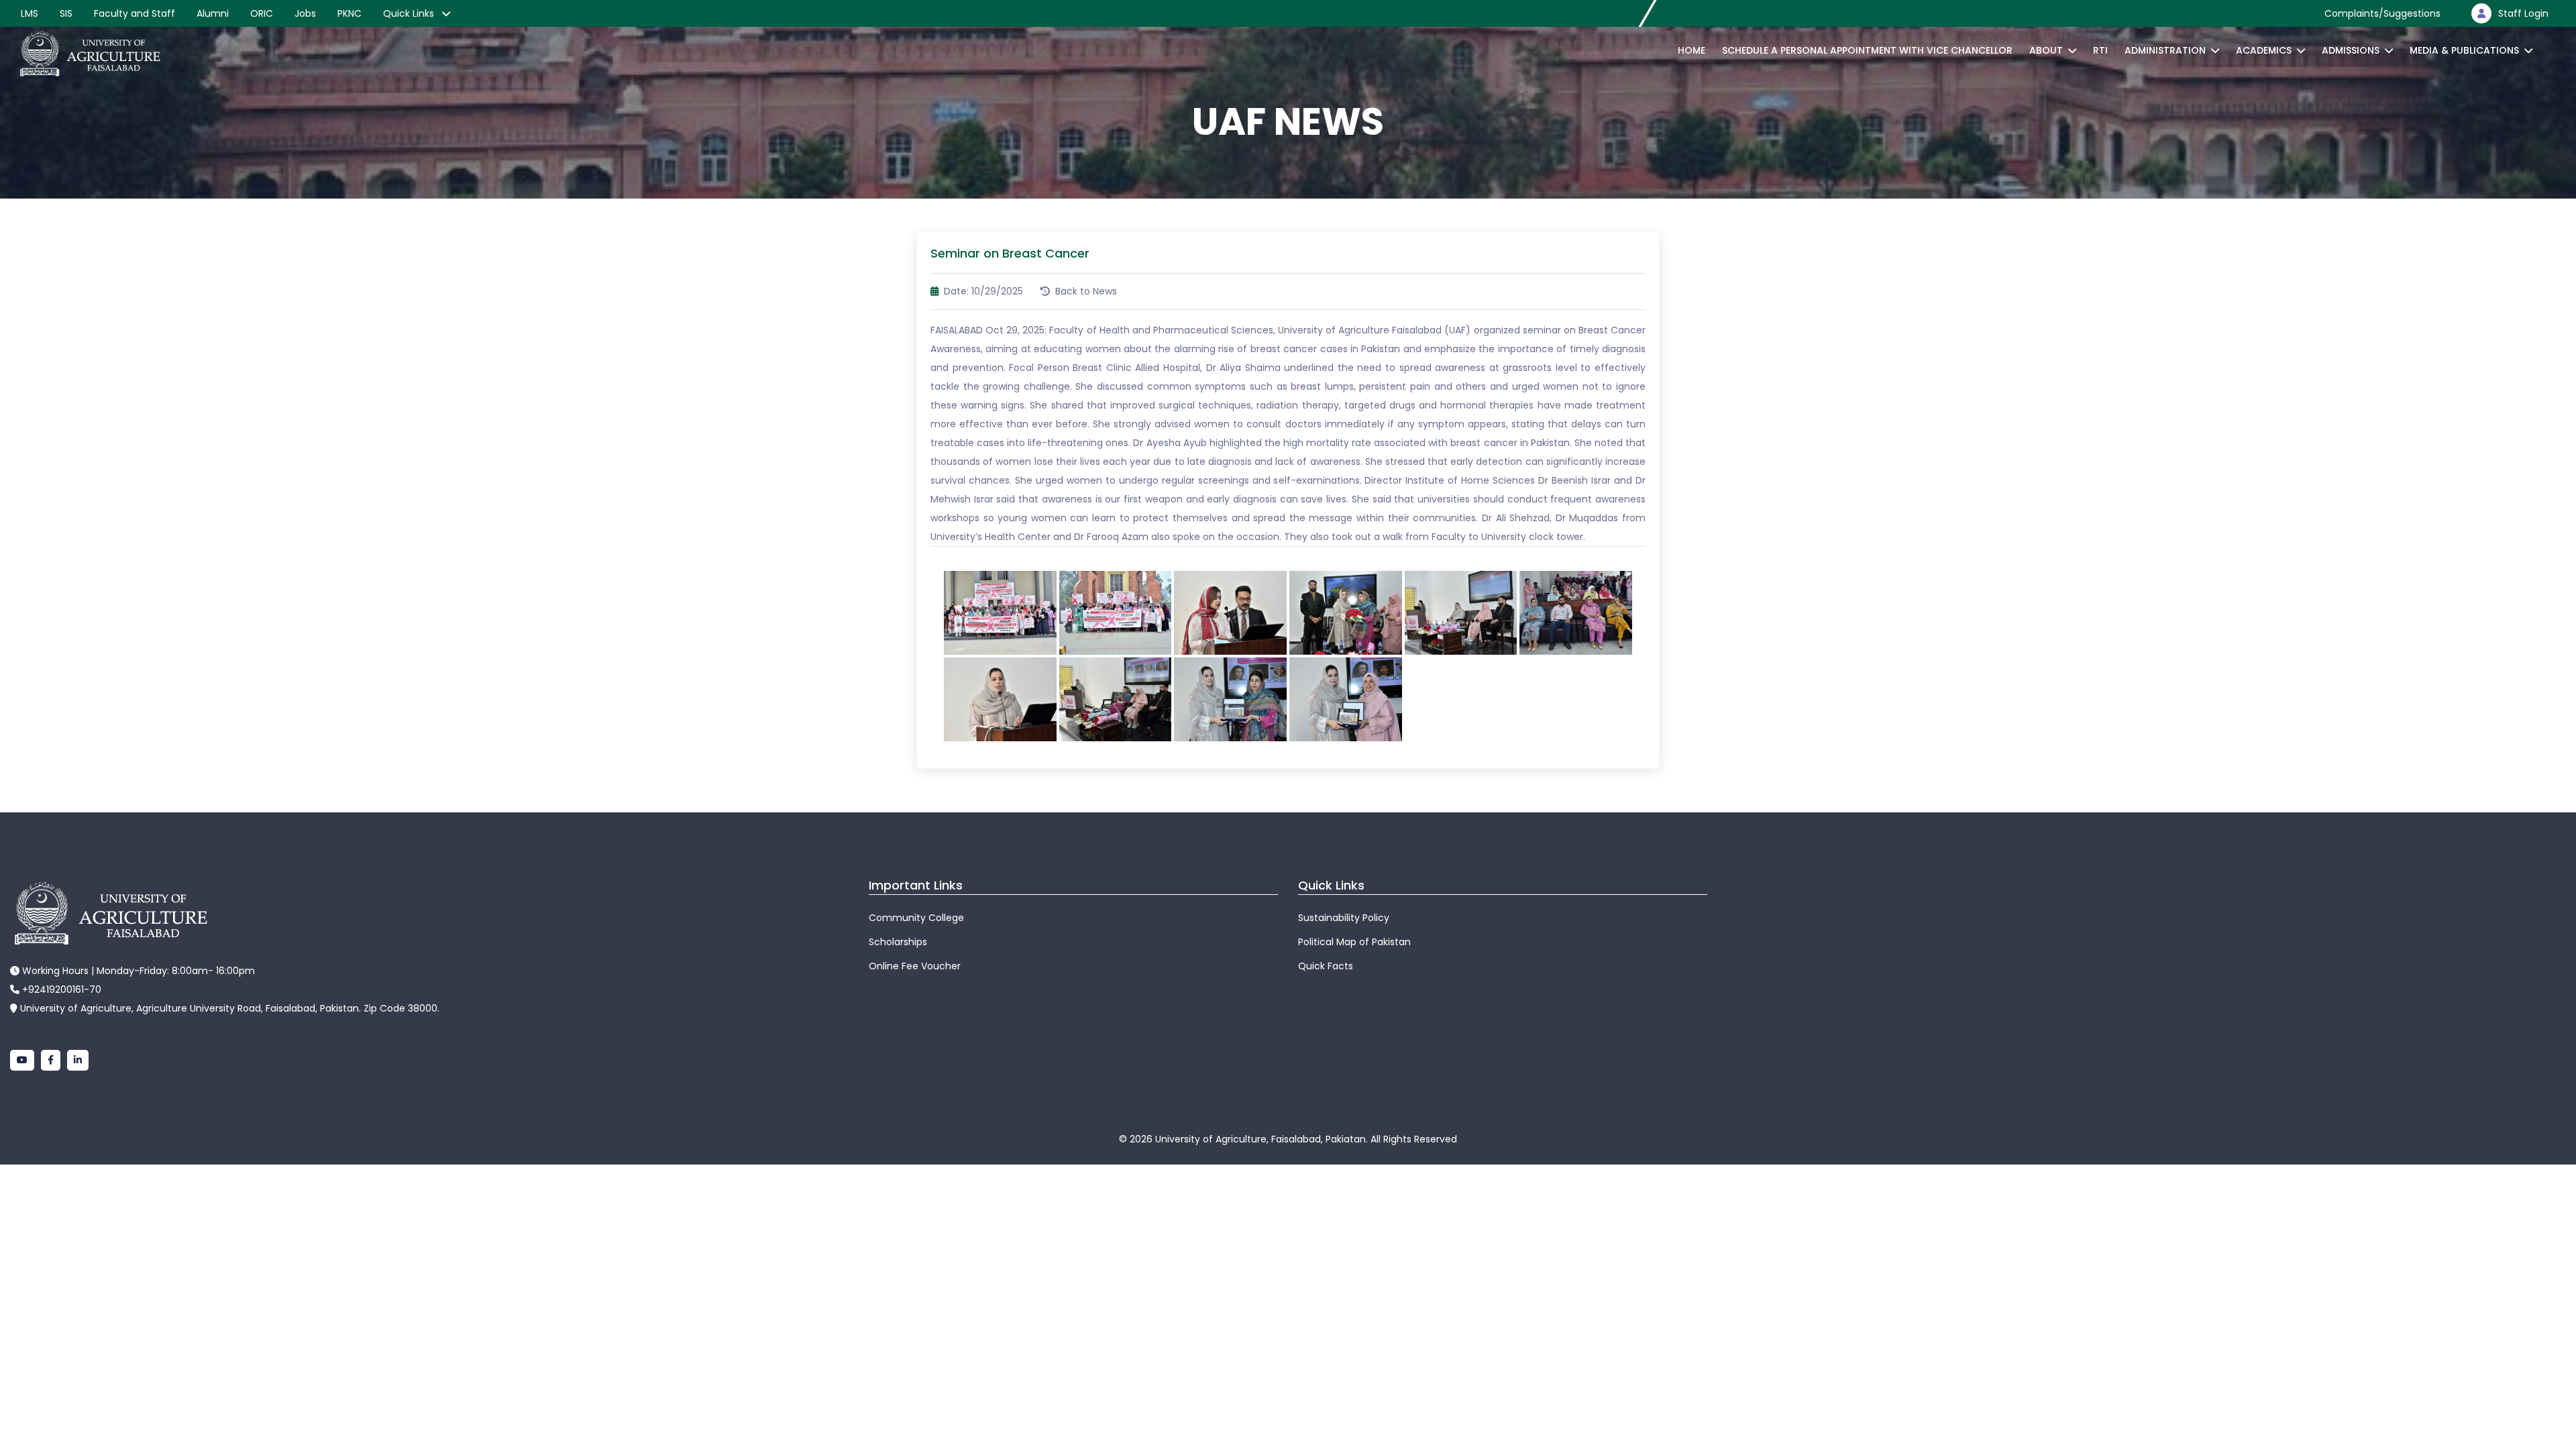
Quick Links (410, 13)
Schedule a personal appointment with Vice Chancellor (1867, 50)
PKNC (350, 13)
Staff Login (2523, 13)
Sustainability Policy (1344, 918)
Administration (2165, 50)
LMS (30, 13)
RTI (2100, 50)
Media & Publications (2464, 50)
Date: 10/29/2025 (982, 291)
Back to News (1085, 291)
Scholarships (898, 942)
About (2046, 50)
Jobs (305, 13)
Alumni (213, 13)
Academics (2264, 50)
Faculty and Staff (135, 13)
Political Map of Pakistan (1354, 942)
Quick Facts (1326, 966)
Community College (916, 918)
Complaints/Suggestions (2382, 13)
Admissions (2351, 50)
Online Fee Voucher (915, 966)
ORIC (262, 13)
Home (1692, 50)
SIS (66, 13)
